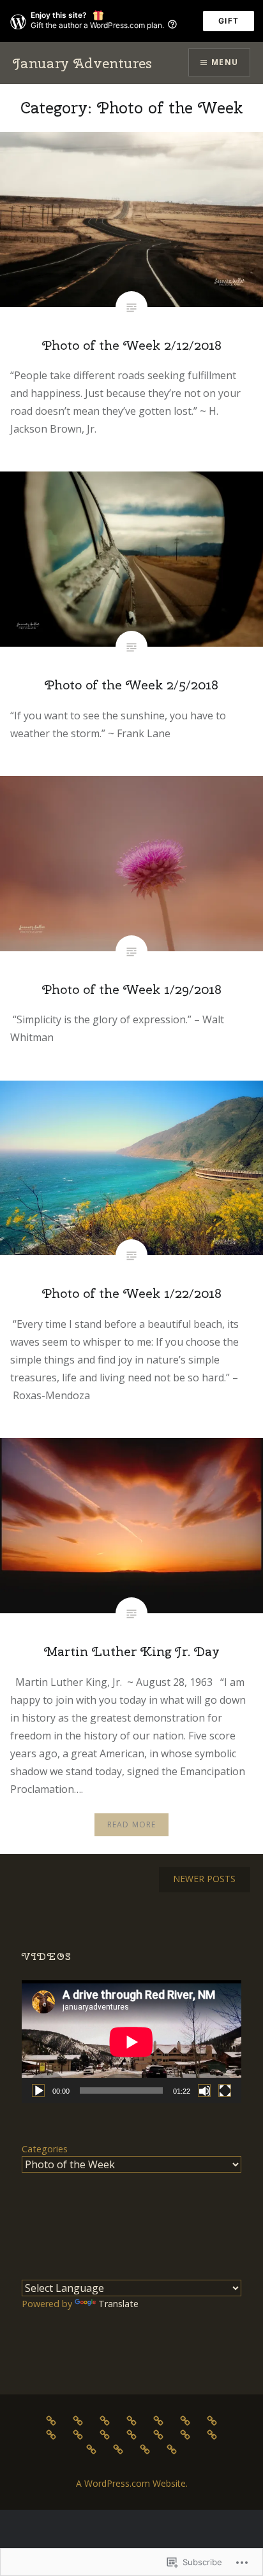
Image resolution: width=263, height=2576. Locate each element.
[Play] (38, 2090)
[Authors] (78, 2420)
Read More (132, 1824)
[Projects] (212, 2434)
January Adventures (82, 63)
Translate (118, 2304)
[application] (131, 2042)
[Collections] (158, 2420)
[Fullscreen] (225, 2090)
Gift (229, 21)
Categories (45, 2149)
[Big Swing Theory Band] (131, 2420)
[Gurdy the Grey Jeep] (78, 2434)
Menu (225, 62)
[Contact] (172, 2449)
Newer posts (204, 1879)
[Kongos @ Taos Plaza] (131, 2434)
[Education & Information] (185, 2420)
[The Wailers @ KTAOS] (145, 2449)
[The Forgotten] (118, 2449)
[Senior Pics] (91, 2449)
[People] (185, 2434)
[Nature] (158, 2434)
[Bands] (105, 2420)
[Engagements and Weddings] (212, 2420)
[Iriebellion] (105, 2434)
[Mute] (204, 2090)
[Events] (51, 2434)
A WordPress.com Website (131, 2483)
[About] (51, 2420)
